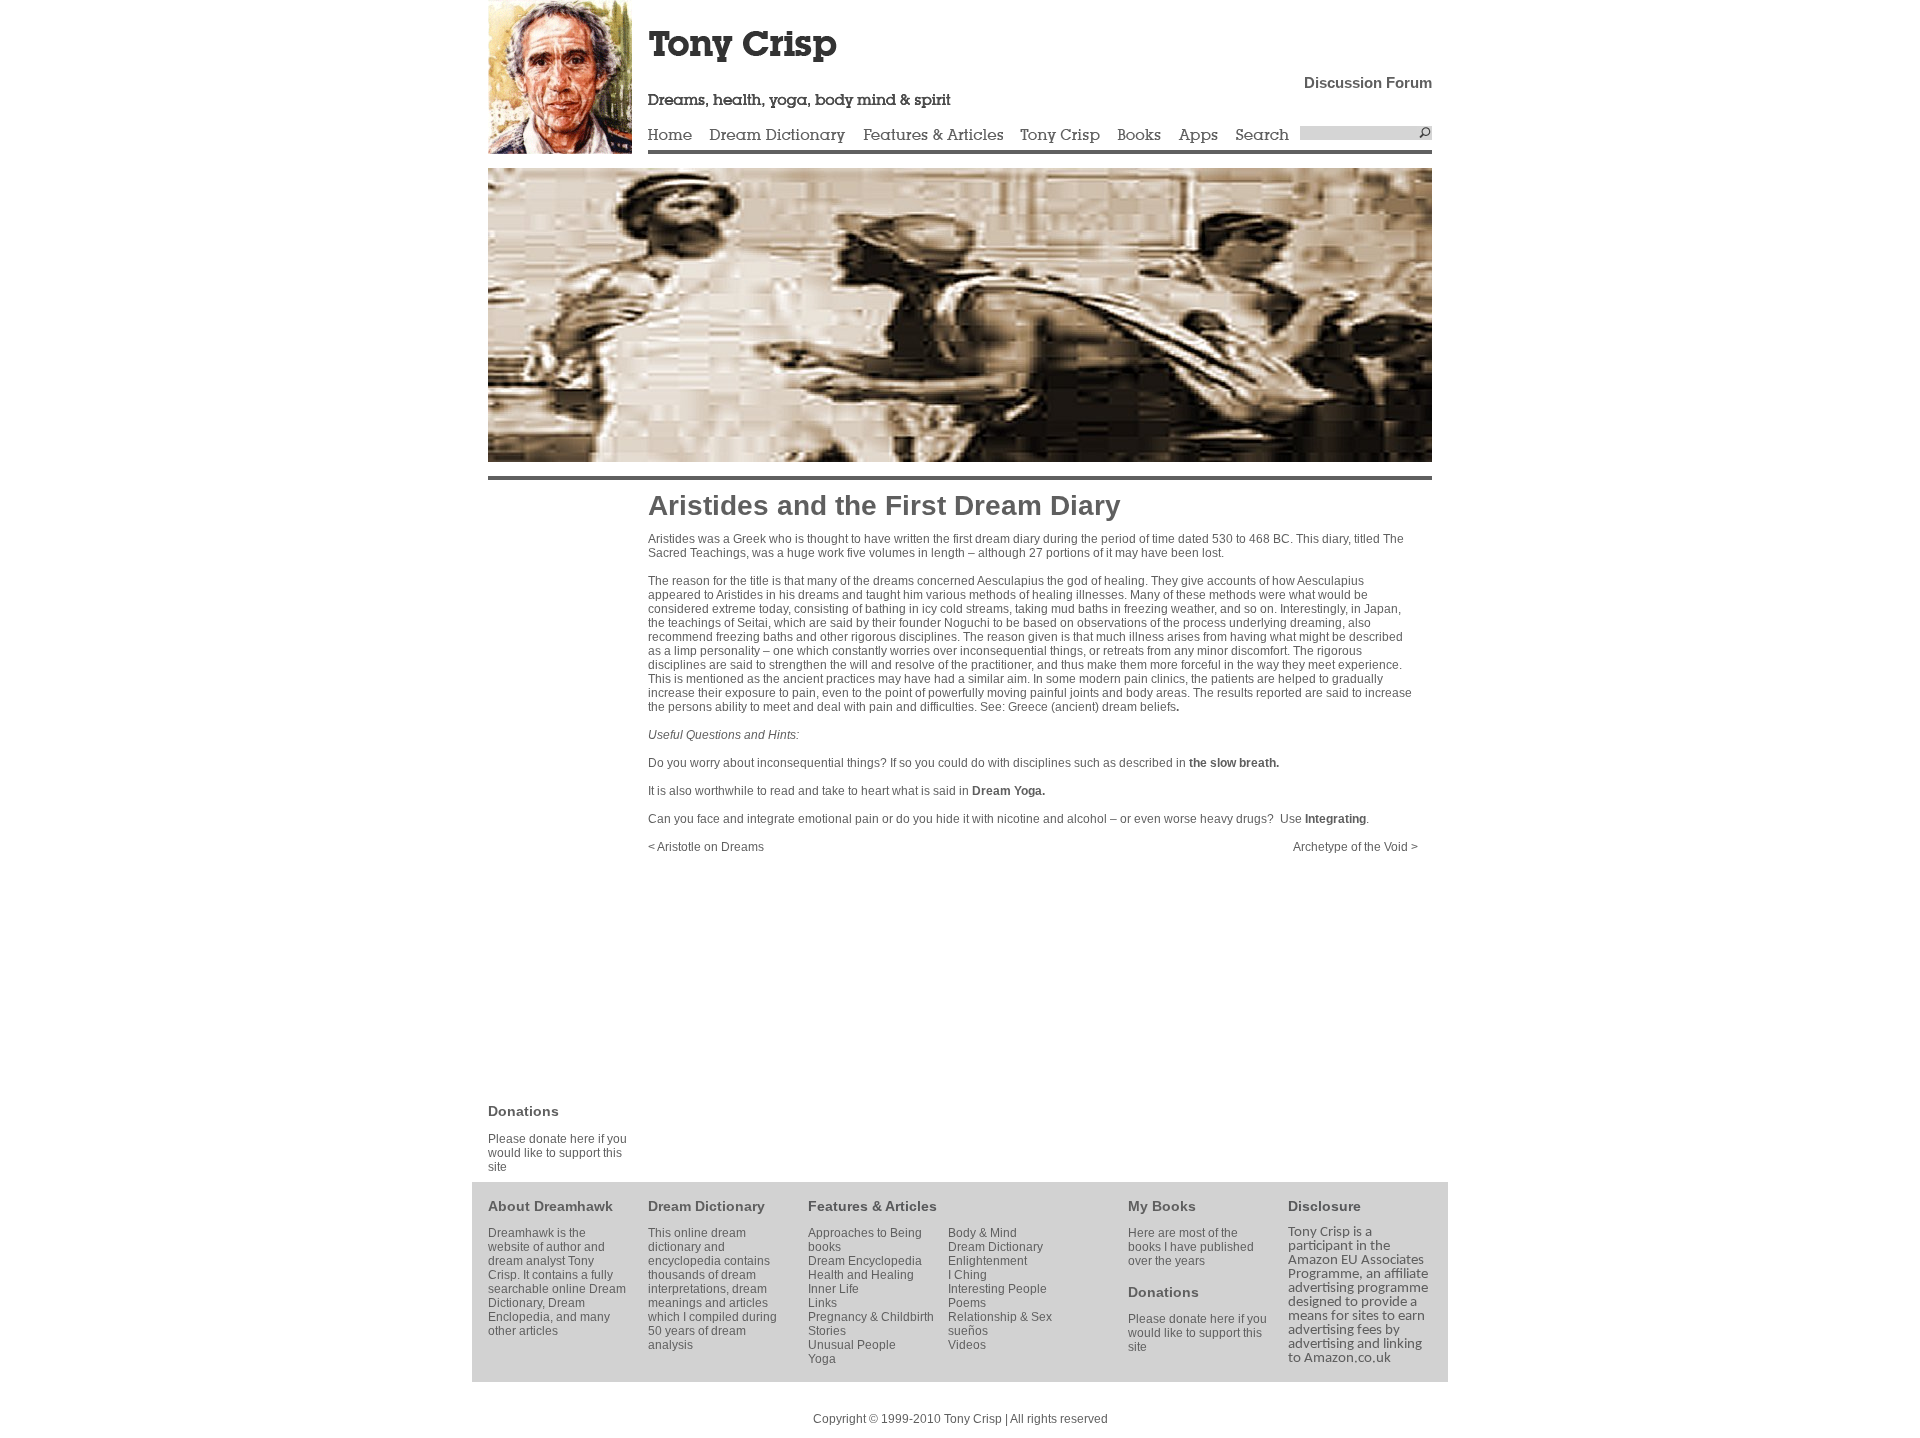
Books (1139, 136)
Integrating (1335, 819)
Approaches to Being (865, 1233)
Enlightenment (987, 1261)
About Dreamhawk (550, 1206)
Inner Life (833, 1289)
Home (670, 136)
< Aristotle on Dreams (706, 847)
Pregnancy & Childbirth (871, 1317)
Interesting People (997, 1289)
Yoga (822, 1359)
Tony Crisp (1060, 136)
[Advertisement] (548, 790)
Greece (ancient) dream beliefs (1092, 707)
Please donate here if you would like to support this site (557, 1153)
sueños (968, 1331)
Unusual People (852, 1345)
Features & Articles (933, 136)
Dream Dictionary (777, 136)
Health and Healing (861, 1275)
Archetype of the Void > (1355, 847)
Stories (827, 1331)
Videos (967, 1345)
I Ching (967, 1275)
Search (1263, 136)
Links (822, 1303)
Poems (967, 1303)
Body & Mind (982, 1233)
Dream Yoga (1007, 791)
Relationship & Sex (1000, 1317)
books (824, 1247)
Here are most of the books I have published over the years (1191, 1247)
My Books (1162, 1206)
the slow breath (1232, 763)
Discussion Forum (1368, 82)
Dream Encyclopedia (865, 1261)
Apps (1198, 136)
